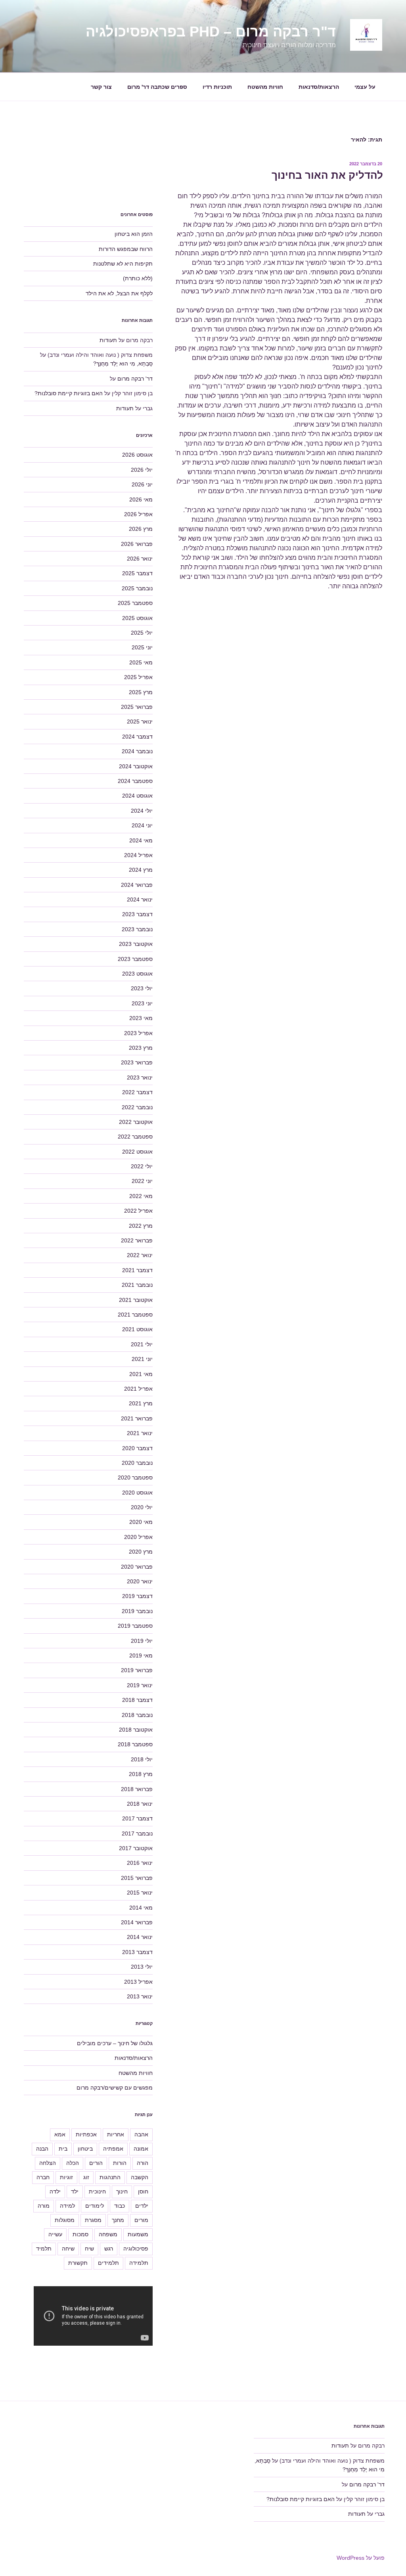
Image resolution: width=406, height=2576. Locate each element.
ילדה (55, 2191)
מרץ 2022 (141, 1226)
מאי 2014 (141, 1908)
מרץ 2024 (141, 870)
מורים (141, 2220)
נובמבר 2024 (137, 751)
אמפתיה (113, 2149)
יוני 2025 (142, 647)
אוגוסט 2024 (137, 796)
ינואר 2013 (140, 1996)
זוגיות (66, 2177)
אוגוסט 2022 (137, 1152)
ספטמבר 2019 (135, 1626)
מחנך (118, 2220)
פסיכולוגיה (136, 2249)
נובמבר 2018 (137, 1715)
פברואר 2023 (137, 1062)
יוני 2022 (142, 1181)
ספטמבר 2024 (135, 781)
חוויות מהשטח (265, 87)
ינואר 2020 (140, 1581)
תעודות (108, 340)
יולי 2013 (142, 1967)
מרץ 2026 (141, 529)
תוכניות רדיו (217, 87)
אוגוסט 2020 (137, 1493)
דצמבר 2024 (137, 737)
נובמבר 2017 (137, 1833)
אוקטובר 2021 (136, 1300)
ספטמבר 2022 (135, 1137)
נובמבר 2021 (137, 1285)
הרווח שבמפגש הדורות (126, 249)
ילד (75, 2191)
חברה (43, 2177)
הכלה (73, 2163)
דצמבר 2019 (137, 1596)
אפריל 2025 (138, 677)
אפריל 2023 (138, 1033)
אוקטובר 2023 (136, 944)
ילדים (142, 2206)
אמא (60, 2134)
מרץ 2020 (141, 1552)
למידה (67, 2206)
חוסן (143, 2191)
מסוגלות (65, 2220)
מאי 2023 (141, 1018)
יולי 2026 (142, 470)
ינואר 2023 (140, 1077)
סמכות (80, 2234)
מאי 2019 (141, 1655)
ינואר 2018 (140, 1804)
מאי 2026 (141, 500)
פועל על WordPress (361, 2558)
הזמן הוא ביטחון (134, 234)
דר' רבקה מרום (135, 379)
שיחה (68, 2249)
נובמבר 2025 (137, 588)
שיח (89, 2249)
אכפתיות (86, 2134)
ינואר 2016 (140, 1863)
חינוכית (97, 2191)
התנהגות (110, 2177)
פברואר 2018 (137, 1789)
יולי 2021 (142, 1344)
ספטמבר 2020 (135, 1477)
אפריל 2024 (138, 855)
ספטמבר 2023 (135, 959)
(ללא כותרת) (138, 278)
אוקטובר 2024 (136, 766)
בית (63, 2149)
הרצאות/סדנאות (319, 87)
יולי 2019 (142, 1641)
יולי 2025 (142, 633)
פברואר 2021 (137, 1418)
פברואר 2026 (137, 544)
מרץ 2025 (141, 692)
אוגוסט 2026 (137, 455)
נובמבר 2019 (137, 1611)
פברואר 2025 (137, 707)
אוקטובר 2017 (136, 1848)
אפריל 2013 (138, 1982)
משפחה (108, 2234)
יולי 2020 (142, 1507)
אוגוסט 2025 (137, 618)
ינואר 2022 (140, 1255)
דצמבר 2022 (137, 1092)
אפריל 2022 (138, 1211)
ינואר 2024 (140, 899)
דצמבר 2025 (137, 573)
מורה (44, 2206)
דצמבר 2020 (137, 1448)
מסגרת (93, 2220)
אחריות (116, 2134)
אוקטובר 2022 (136, 1122)
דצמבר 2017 (137, 1818)
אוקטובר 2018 (136, 1730)
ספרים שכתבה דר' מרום (157, 87)
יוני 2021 (142, 1359)
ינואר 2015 (140, 1893)
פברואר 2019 (137, 1670)
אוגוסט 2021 (137, 1329)
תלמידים (108, 2263)
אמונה (141, 2149)
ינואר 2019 (140, 1685)
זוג (86, 2177)
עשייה (55, 2234)
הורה (143, 2163)
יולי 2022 (142, 1166)
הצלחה (48, 2163)
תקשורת (78, 2263)
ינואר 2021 (140, 1433)
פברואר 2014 (137, 1922)
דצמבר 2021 (137, 1270)
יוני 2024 (142, 825)
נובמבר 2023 (137, 929)
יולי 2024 (142, 811)
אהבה (141, 2134)
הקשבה (140, 2177)
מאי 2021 (141, 1374)
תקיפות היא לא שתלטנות (123, 264)
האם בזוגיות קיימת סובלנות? (69, 393)
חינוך (122, 2191)
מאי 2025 (141, 662)
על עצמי (365, 87)
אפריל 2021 (138, 1389)
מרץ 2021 (141, 1403)
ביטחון (85, 2149)
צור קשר (101, 87)
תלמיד (44, 2249)
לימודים (95, 2206)
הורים (96, 2163)
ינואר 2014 (140, 1937)
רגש (109, 2249)
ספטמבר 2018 (135, 1744)
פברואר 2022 (137, 1240)
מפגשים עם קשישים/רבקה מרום (115, 2088)
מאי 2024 (141, 840)
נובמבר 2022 (137, 1107)
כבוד (120, 2206)
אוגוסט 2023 (137, 974)
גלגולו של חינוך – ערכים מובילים (115, 2043)
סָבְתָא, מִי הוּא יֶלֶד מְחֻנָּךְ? (123, 364)
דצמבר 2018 (137, 1700)
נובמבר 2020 (137, 1463)
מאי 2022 (141, 1196)
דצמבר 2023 (137, 914)
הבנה (42, 2149)
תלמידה (139, 2263)
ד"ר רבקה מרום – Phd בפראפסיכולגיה (211, 32)
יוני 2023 (142, 1003)
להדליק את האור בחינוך (327, 175)
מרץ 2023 (141, 1048)
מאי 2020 (141, 1522)
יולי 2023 (142, 988)
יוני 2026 (142, 484)
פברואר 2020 (137, 1567)
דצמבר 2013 (137, 1952)
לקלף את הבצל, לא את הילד (119, 293)
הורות (120, 2163)
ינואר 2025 (140, 722)
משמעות (138, 2234)
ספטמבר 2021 (135, 1315)
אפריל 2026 (138, 514)
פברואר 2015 (137, 1878)
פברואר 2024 (137, 885)
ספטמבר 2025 (135, 603)
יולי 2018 (142, 1759)
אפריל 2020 (138, 1537)
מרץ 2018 (141, 1774)
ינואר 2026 (140, 559)
